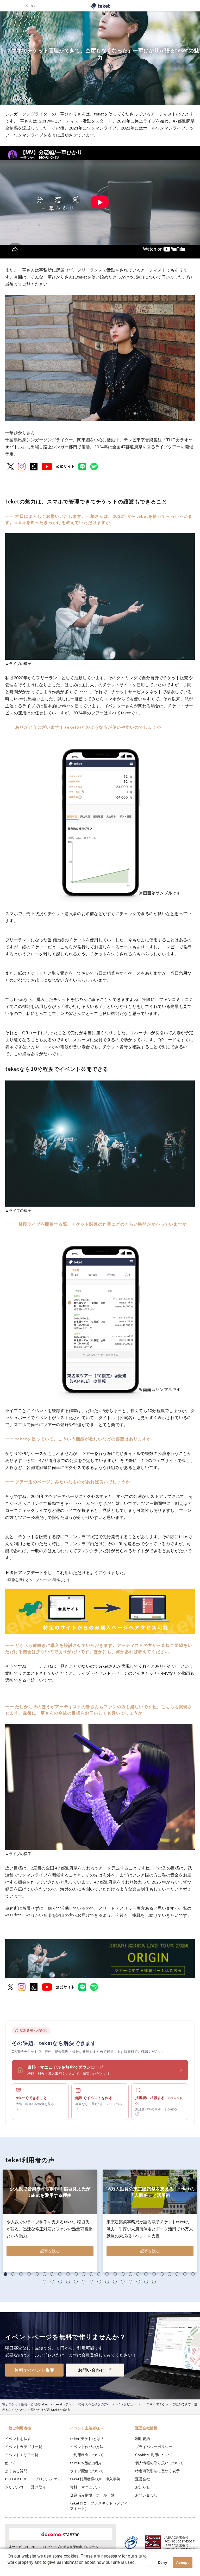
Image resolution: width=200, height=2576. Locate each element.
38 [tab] (138, 2282)
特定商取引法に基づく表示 (157, 2471)
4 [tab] (29, 2274)
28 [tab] (60, 2282)
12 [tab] (91, 2274)
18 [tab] (138, 2274)
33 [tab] (99, 2282)
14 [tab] (107, 2274)
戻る (33, 6)
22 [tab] (170, 2274)
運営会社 (143, 2479)
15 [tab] (115, 2274)
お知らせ (143, 2487)
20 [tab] (154, 2274)
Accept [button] (183, 2562)
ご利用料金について (87, 2455)
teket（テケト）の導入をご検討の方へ (82, 2404)
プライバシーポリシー (154, 2447)
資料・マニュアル (85, 2487)
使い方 (11, 2463)
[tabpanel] (50, 2221)
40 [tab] (154, 2282)
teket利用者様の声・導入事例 (95, 2479)
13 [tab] (99, 2274)
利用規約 (143, 2439)
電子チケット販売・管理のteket (25, 2404)
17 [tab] (130, 2274)
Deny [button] (162, 2562)
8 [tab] (60, 2274)
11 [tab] (84, 2274)
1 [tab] (5, 2274)
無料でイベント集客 (35, 2370)
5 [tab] (37, 2274)
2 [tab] (13, 2274)
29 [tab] (68, 2282)
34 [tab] (107, 2282)
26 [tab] (45, 2282)
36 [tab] (123, 2282)
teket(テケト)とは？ (87, 2439)
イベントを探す (18, 2439)
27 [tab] (52, 2282)
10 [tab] (76, 2274)
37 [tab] (130, 2282)
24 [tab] (185, 2274)
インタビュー (127, 2404)
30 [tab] (76, 2282)
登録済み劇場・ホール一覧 (92, 2495)
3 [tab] (21, 2274)
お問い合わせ (146, 2495)
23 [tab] (177, 2274)
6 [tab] (45, 2274)
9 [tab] (68, 2274)
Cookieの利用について (154, 2455)
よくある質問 (16, 2471)
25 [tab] (193, 2274)
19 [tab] (146, 2274)
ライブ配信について (87, 2471)
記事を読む (50, 2251)
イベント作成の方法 (87, 2447)
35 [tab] (115, 2282)
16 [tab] (123, 2274)
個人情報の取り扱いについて (159, 2463)
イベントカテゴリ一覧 (24, 2447)
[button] (8, 2569)
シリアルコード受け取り (25, 2487)
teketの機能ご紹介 (86, 2463)
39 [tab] (146, 2282)
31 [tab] (84, 2282)
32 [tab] (91, 2282)
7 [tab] (52, 2274)
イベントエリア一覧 (22, 2455)
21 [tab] (162, 2274)
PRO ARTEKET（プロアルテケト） (35, 2479)
